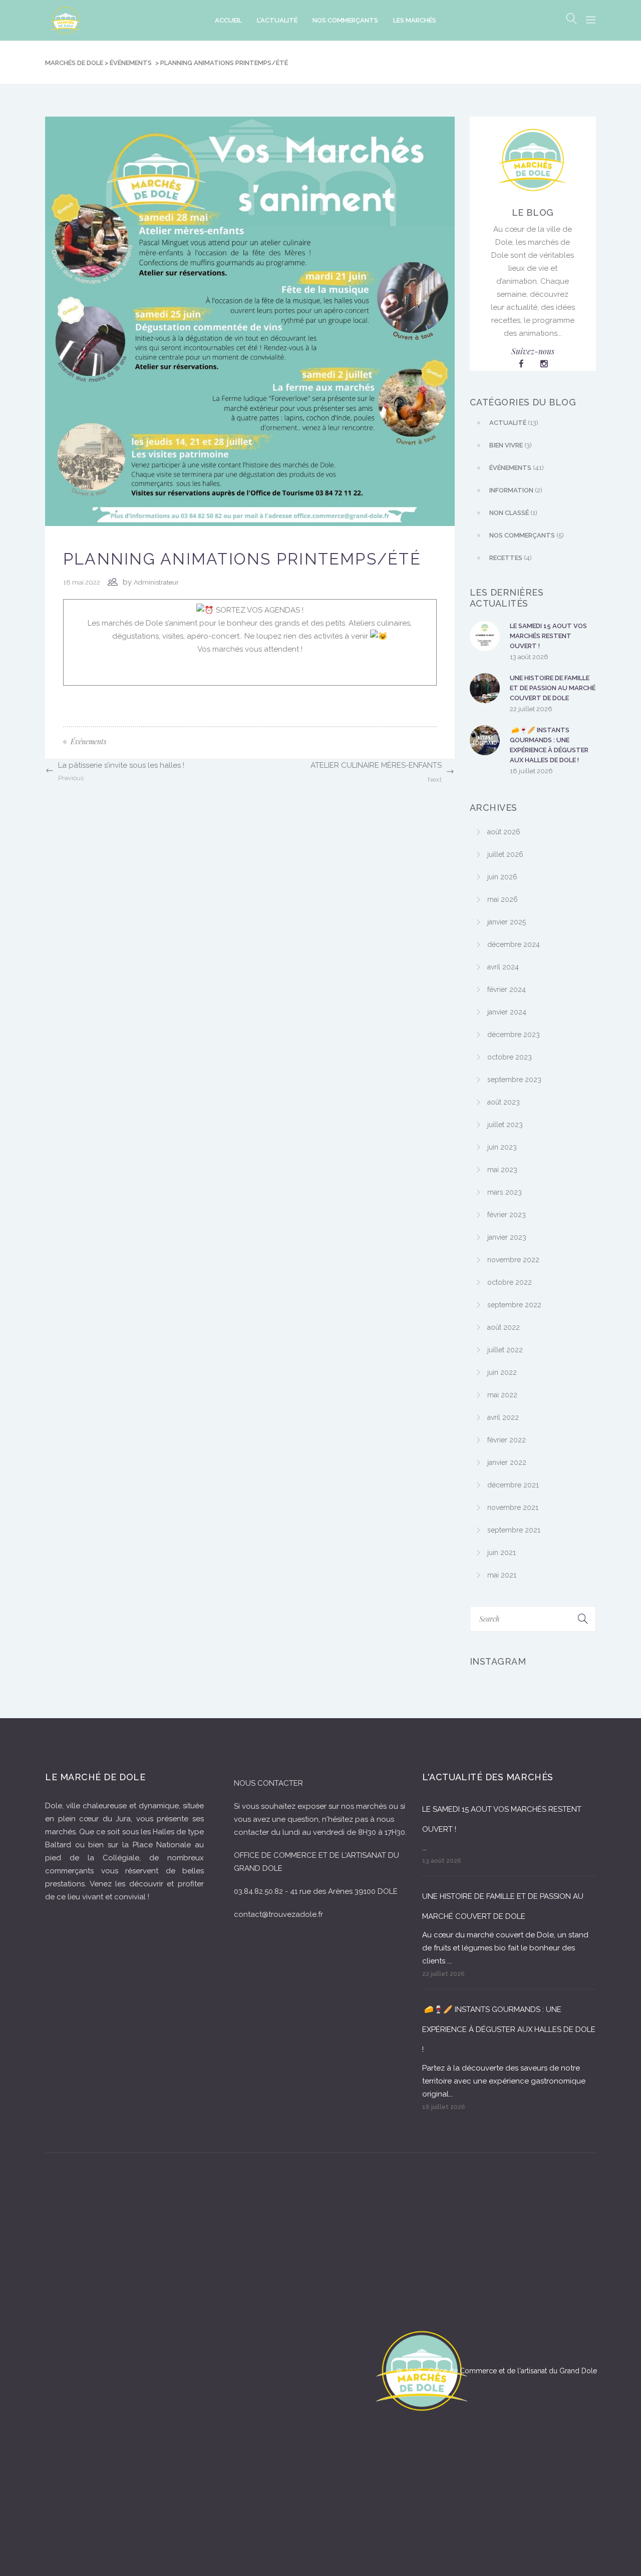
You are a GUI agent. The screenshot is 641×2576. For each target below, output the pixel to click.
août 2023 (504, 1102)
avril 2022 (503, 1417)
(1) (513, 513)
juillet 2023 (505, 1125)
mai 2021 (502, 1575)
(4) (511, 558)
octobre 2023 (510, 1057)
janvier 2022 (507, 1462)
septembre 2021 (514, 1530)
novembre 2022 (513, 1260)
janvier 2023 (507, 1237)
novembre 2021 (513, 1507)
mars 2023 (505, 1192)
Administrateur (156, 582)
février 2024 (507, 989)
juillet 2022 (505, 1350)
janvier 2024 (507, 1012)
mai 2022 (502, 1395)
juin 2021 (502, 1553)
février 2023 (507, 1215)
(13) (514, 423)
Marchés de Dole (74, 63)
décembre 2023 (514, 1035)
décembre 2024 (514, 944)
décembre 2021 (513, 1485)
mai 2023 (502, 1170)
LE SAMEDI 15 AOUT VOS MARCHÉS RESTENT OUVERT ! (548, 636)
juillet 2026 (505, 854)
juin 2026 (502, 877)
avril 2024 (503, 967)
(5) (527, 535)
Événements (131, 63)
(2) (516, 490)
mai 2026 (503, 899)
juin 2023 (502, 1147)
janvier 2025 (507, 922)
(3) (511, 445)
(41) (517, 468)
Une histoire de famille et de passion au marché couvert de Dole (553, 688)
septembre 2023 (514, 1080)
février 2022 (507, 1440)
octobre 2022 (510, 1282)
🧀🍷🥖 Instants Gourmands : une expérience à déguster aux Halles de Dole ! (549, 745)
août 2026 (504, 832)
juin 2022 (502, 1372)
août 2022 (504, 1327)
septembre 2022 (514, 1305)
